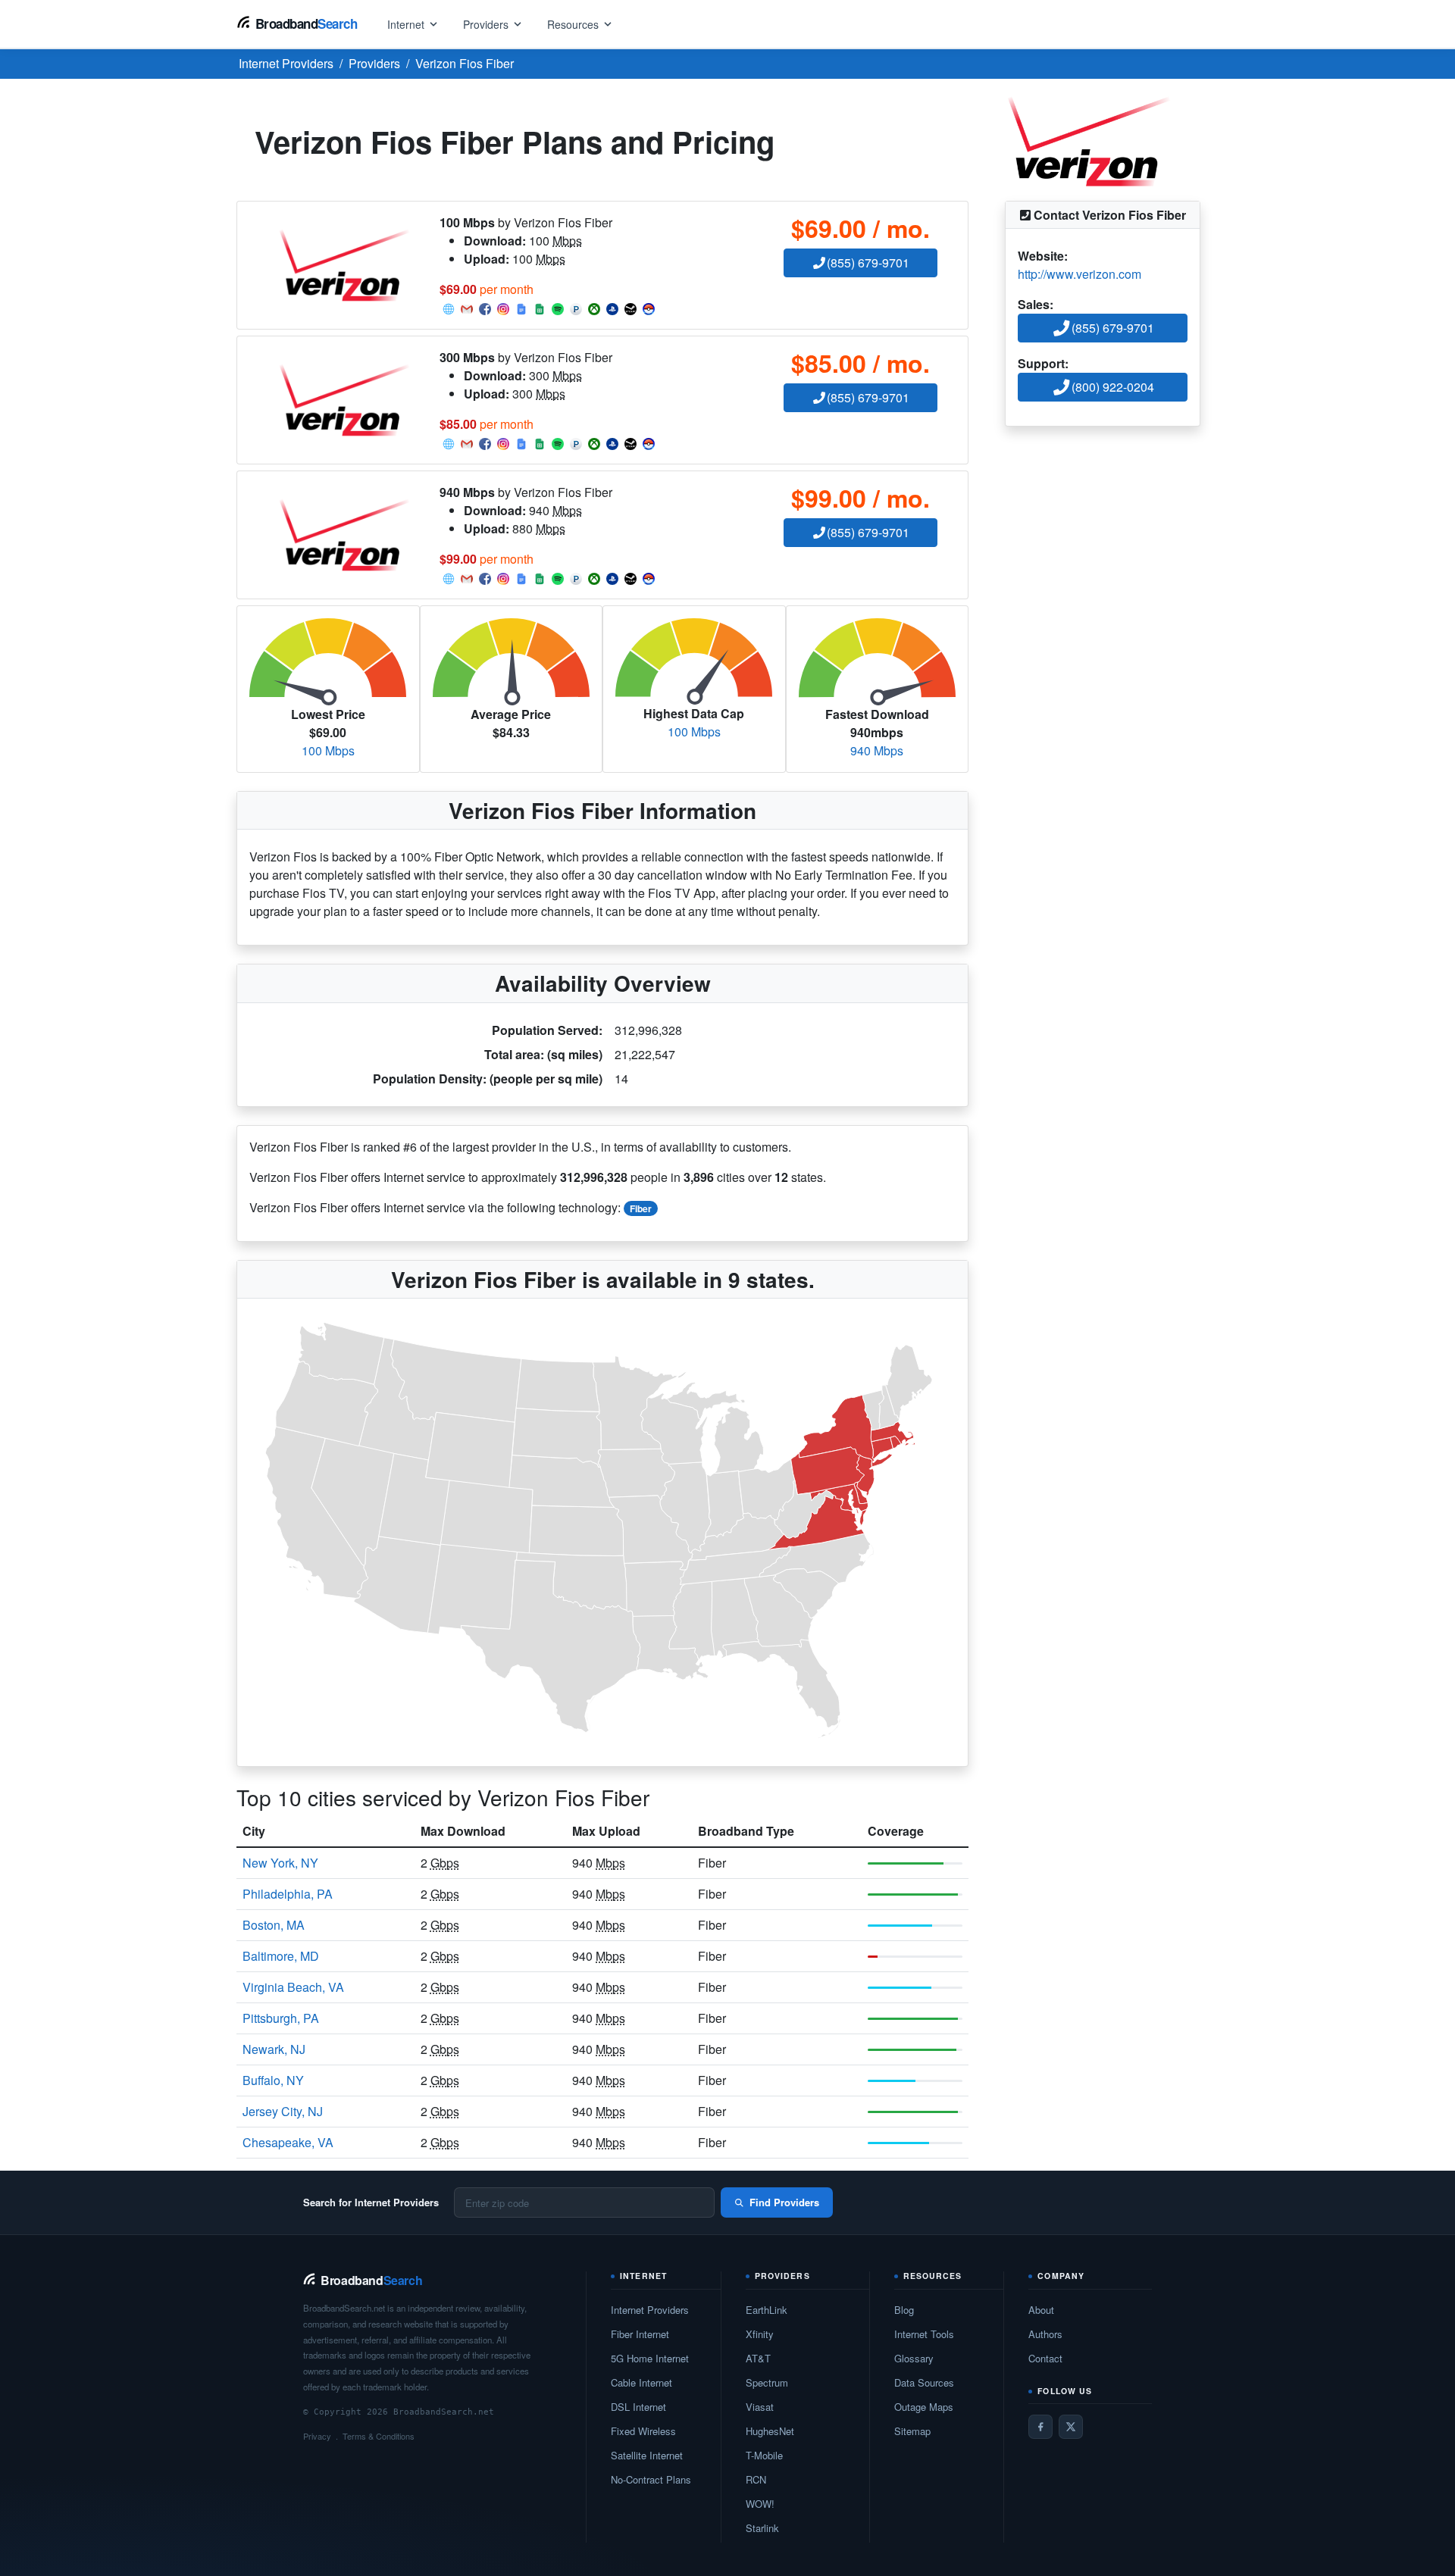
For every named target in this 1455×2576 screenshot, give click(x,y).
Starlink (762, 2528)
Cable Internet (641, 2382)
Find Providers (784, 2202)
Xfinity (760, 2334)
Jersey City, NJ (283, 2111)
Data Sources (924, 2382)
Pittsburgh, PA (281, 2018)
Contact (1045, 2358)
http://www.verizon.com (1080, 274)
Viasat (760, 2407)
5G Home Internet (650, 2358)
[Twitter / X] (1071, 2427)
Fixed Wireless (643, 2431)
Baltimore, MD (281, 1956)
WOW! (760, 2504)
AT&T (758, 2358)
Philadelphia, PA (288, 1894)
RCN (756, 2479)
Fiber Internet (640, 2334)
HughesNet (770, 2431)
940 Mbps (877, 750)
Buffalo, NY (273, 2080)
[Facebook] (1040, 2427)
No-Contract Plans (651, 2479)
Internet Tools (924, 2334)
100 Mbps (328, 750)
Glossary (914, 2358)
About (1041, 2310)
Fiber (641, 1208)
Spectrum (767, 2382)
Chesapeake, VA (288, 2142)
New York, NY (280, 1863)
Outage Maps (924, 2407)
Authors (1045, 2334)
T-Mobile (764, 2455)
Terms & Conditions (379, 2436)
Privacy (317, 2436)
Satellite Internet (647, 2455)
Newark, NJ (274, 2049)
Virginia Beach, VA (293, 1987)
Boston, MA (274, 1925)
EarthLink (767, 2310)
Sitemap (912, 2431)
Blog (904, 2310)
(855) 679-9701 (868, 263)
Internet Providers (650, 2310)
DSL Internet (638, 2407)
